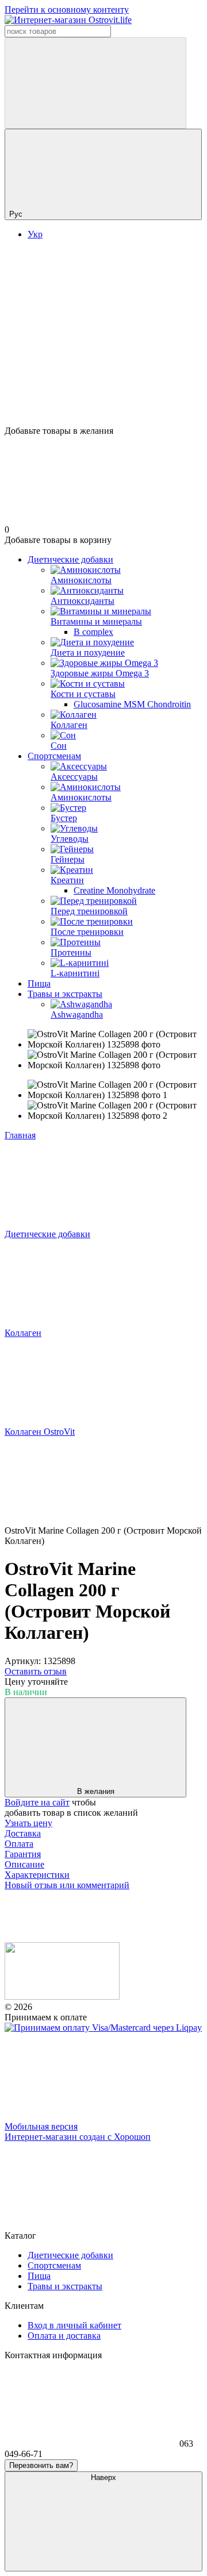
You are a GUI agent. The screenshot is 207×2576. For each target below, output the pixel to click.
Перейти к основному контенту (67, 9)
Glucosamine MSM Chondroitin (132, 704)
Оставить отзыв (36, 1671)
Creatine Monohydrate (114, 890)
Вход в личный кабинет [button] (74, 2325)
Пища (39, 983)
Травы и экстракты (65, 994)
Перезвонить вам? (41, 2465)
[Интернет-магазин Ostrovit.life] (62, 1997)
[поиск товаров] (95, 83)
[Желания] (103, 382)
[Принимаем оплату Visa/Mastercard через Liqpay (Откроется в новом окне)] (103, 2028)
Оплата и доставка (64, 2336)
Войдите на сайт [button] (37, 1802)
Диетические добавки (70, 559)
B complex (93, 632)
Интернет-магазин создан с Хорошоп (78, 2137)
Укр (35, 234)
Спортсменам (54, 756)
